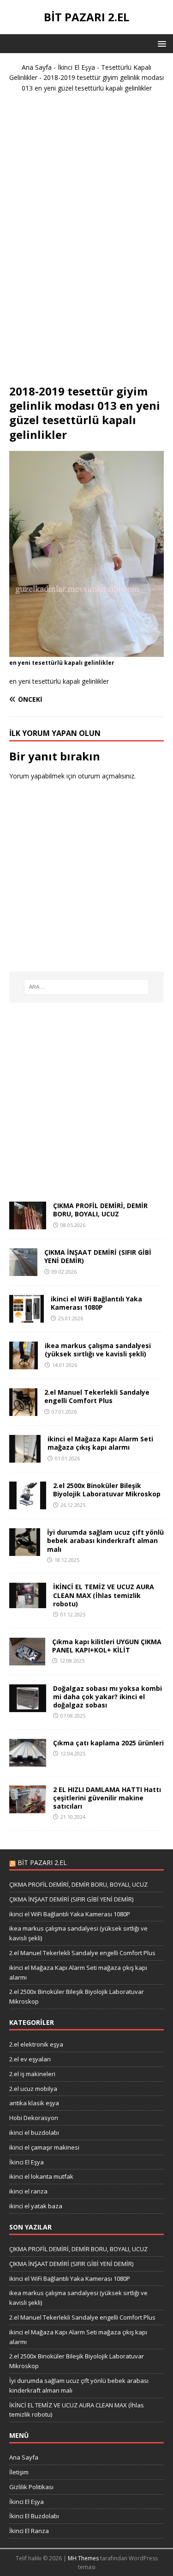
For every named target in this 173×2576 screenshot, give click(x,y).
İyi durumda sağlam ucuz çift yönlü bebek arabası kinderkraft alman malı (105, 1540)
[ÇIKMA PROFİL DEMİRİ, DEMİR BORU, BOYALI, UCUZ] (28, 1224)
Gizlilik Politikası (31, 2487)
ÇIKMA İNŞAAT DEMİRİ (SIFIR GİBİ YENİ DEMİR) (98, 1256)
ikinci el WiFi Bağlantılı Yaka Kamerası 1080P (96, 1303)
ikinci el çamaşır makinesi (44, 2147)
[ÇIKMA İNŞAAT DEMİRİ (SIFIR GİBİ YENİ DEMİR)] (23, 1271)
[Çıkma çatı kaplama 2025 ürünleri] (28, 1761)
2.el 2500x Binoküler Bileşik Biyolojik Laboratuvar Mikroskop (107, 1490)
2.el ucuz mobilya (33, 2089)
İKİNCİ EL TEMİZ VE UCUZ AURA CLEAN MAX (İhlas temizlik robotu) (104, 1595)
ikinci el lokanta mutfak (41, 2176)
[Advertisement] (87, 243)
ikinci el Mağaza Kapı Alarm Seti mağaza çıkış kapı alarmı (100, 1443)
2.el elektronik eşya (36, 2044)
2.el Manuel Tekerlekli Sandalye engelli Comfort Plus (97, 1396)
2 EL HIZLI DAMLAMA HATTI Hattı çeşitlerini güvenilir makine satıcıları (107, 1798)
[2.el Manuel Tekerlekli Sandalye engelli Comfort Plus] (23, 1411)
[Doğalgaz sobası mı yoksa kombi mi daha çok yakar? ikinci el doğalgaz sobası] (28, 1706)
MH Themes (83, 2558)
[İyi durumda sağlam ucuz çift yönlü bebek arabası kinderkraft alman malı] (25, 1551)
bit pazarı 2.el (42, 1862)
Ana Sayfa (37, 67)
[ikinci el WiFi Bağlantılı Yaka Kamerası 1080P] (27, 1317)
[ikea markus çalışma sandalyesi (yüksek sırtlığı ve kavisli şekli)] (24, 1364)
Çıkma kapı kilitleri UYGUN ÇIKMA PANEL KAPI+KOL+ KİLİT (107, 1646)
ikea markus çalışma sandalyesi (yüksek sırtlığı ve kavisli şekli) (98, 1350)
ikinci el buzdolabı (34, 2132)
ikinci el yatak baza (36, 2206)
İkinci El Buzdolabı (34, 2516)
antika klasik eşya (34, 2103)
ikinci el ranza (28, 2191)
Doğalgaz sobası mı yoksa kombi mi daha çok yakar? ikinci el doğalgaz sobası (107, 1697)
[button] (160, 43)
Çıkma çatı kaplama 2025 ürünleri (108, 1743)
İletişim (19, 2472)
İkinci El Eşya (76, 67)
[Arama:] (87, 987)
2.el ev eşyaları (30, 2059)
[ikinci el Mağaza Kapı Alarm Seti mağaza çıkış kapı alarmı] (25, 1457)
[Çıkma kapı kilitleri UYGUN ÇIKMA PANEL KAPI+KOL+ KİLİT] (27, 1660)
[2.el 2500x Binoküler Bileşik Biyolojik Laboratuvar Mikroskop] (28, 1504)
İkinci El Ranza (29, 2531)
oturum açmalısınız (106, 776)
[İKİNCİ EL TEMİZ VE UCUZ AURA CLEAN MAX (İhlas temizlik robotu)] (28, 1603)
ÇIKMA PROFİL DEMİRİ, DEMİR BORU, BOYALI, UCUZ (100, 1210)
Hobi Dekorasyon (34, 2118)
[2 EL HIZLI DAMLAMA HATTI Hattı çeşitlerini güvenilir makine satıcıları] (28, 1807)
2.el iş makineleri (32, 2074)
